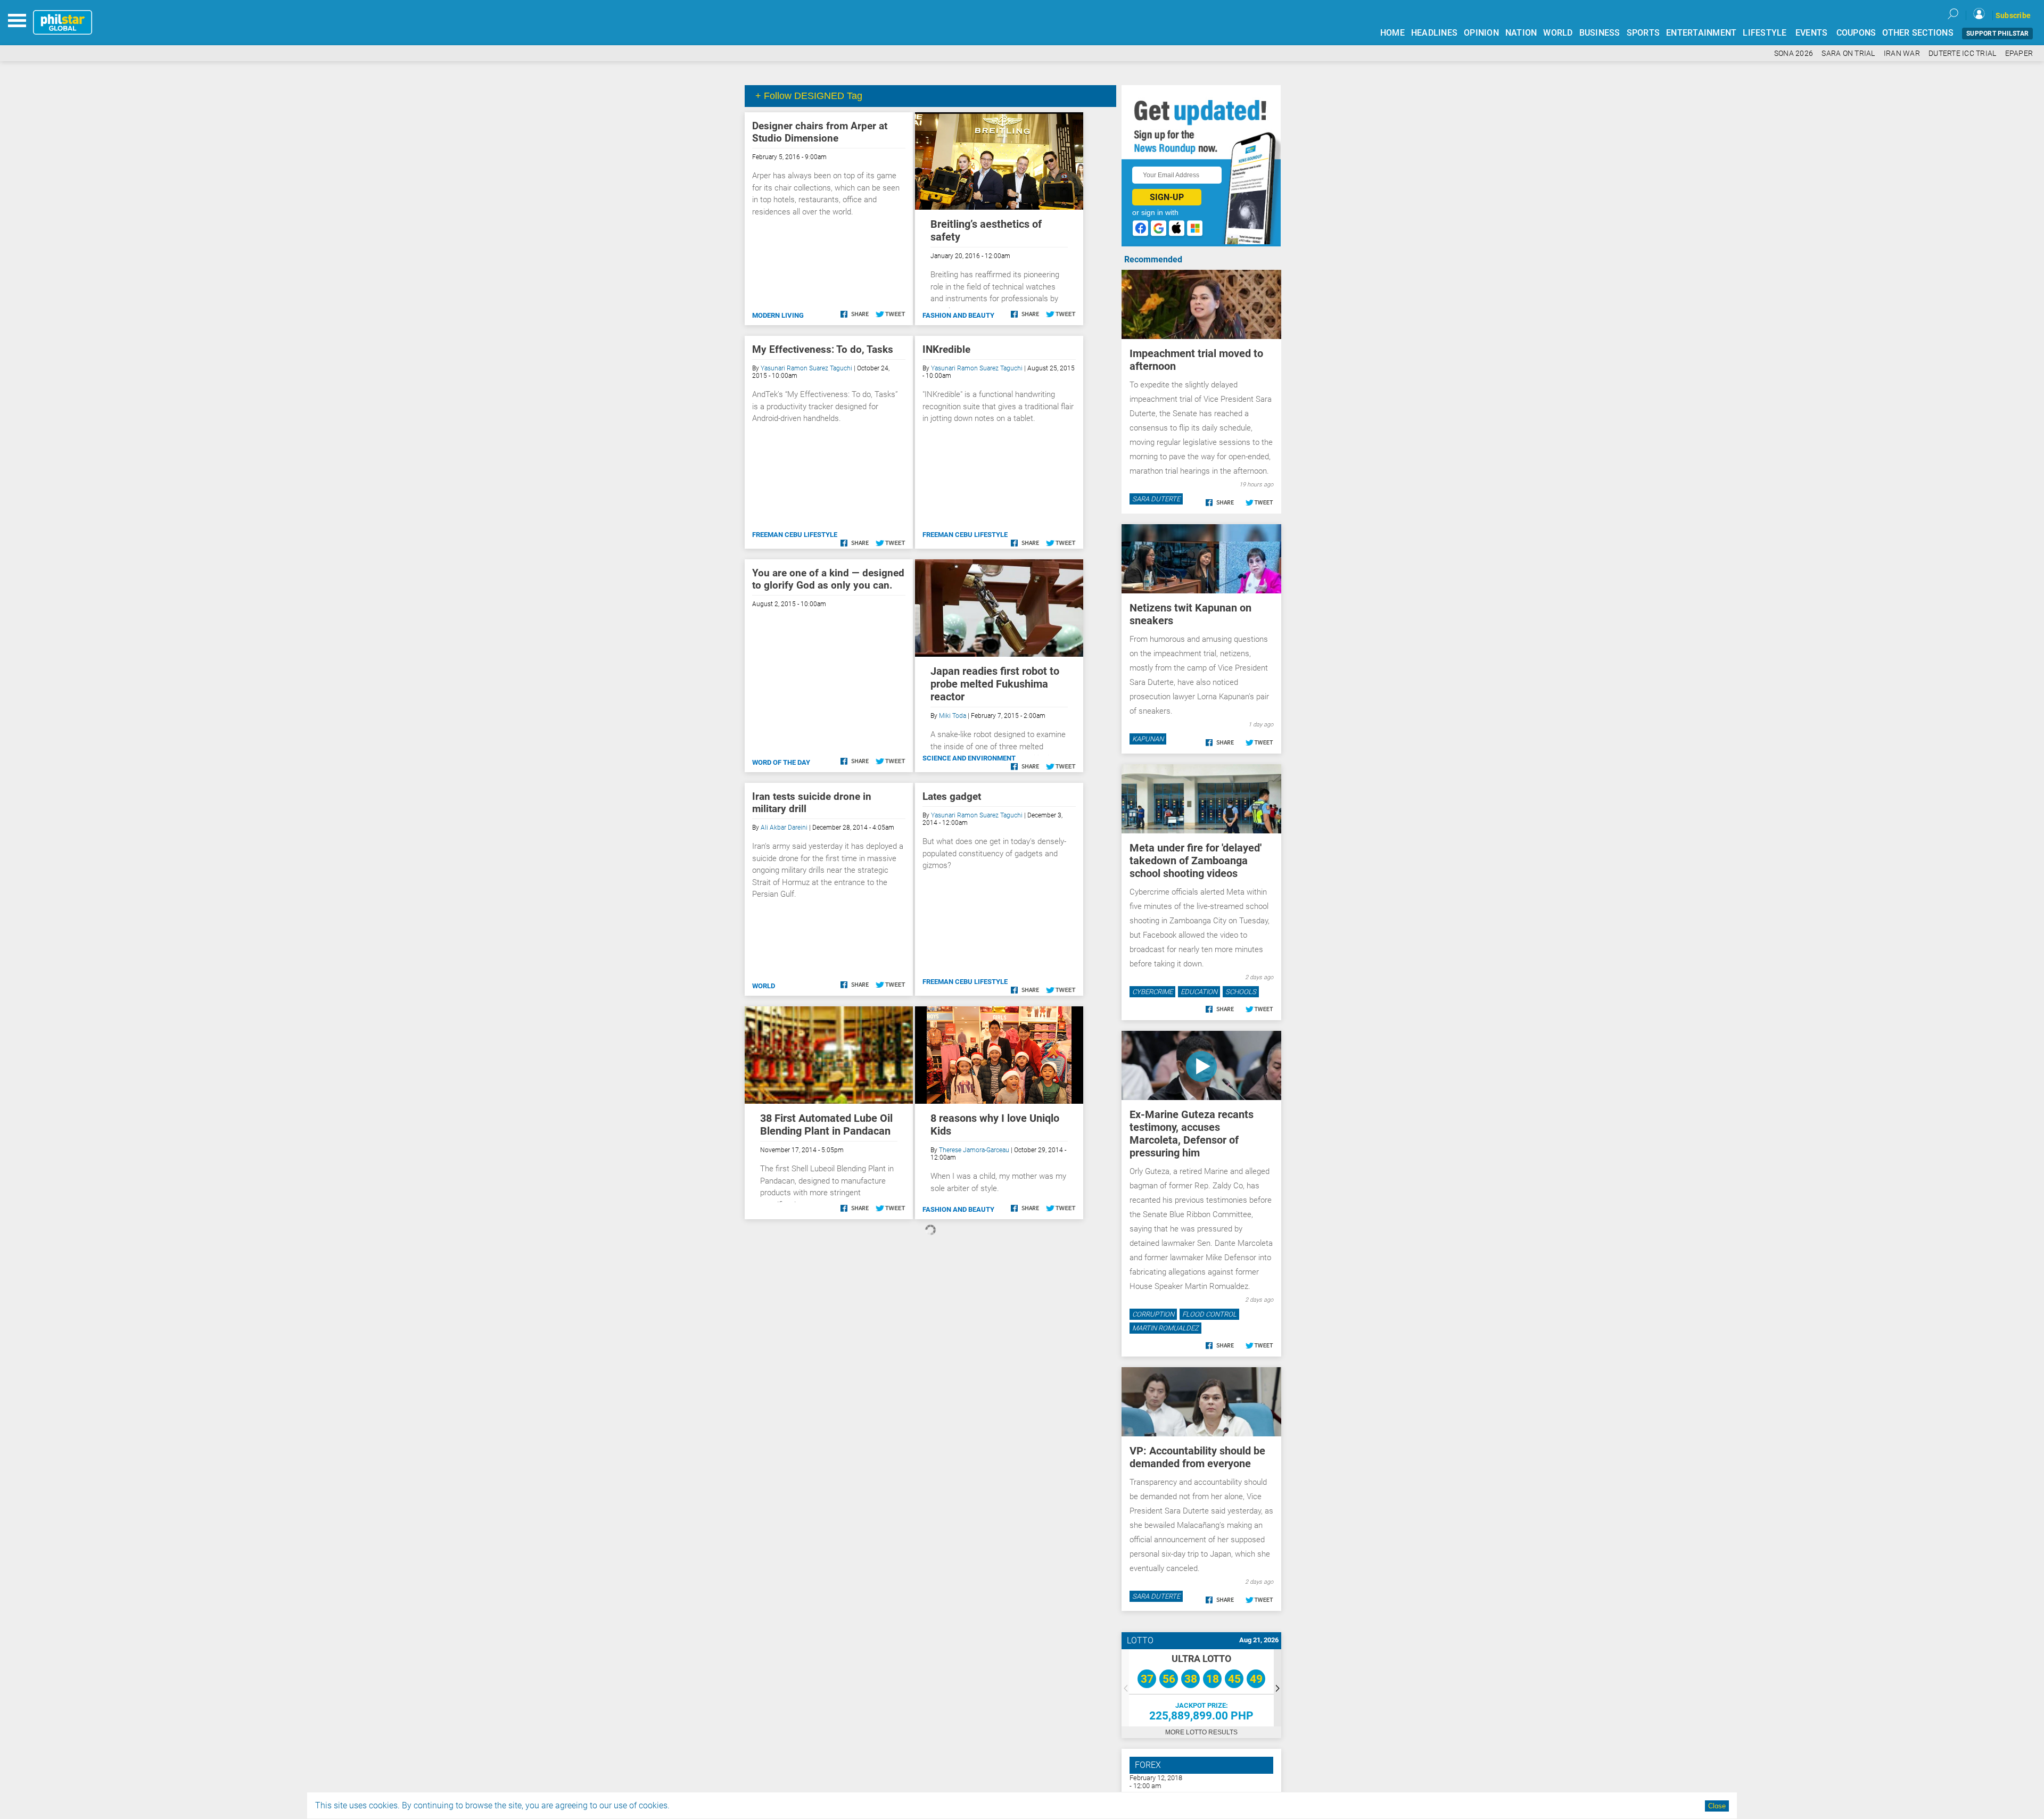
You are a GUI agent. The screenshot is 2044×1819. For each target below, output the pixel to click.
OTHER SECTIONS (1918, 33)
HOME (1392, 33)
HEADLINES (1434, 33)
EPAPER (2019, 53)
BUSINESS (1600, 33)
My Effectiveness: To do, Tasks (823, 349)
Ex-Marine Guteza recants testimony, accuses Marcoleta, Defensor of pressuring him (1192, 1134)
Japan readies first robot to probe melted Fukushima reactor (995, 684)
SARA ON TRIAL (1848, 53)
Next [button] (1278, 1688)
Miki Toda (953, 716)
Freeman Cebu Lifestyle (795, 535)
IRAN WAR (1902, 53)
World (764, 986)
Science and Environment (969, 758)
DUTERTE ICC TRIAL (1962, 53)
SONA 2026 (1794, 53)
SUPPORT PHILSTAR (1997, 34)
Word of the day (781, 762)
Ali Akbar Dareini (784, 828)
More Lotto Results (1201, 1732)
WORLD (1558, 33)
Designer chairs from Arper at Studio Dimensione (820, 132)
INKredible (946, 349)
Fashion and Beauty (958, 315)
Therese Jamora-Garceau (974, 1150)
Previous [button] (1125, 1688)
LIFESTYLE (1765, 33)
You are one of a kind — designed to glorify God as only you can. (828, 579)
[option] (1201, 1688)
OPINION (1481, 33)
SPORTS (1643, 33)
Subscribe (2013, 15)
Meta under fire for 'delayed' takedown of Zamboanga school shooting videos (1196, 861)
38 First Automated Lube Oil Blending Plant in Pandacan (826, 1125)
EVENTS (1812, 33)
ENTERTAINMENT (1701, 33)
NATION (1521, 33)
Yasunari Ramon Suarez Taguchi (806, 368)
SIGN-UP (1167, 197)
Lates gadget (952, 796)
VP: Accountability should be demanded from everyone (1197, 1457)
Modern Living (778, 315)
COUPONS (1856, 33)
